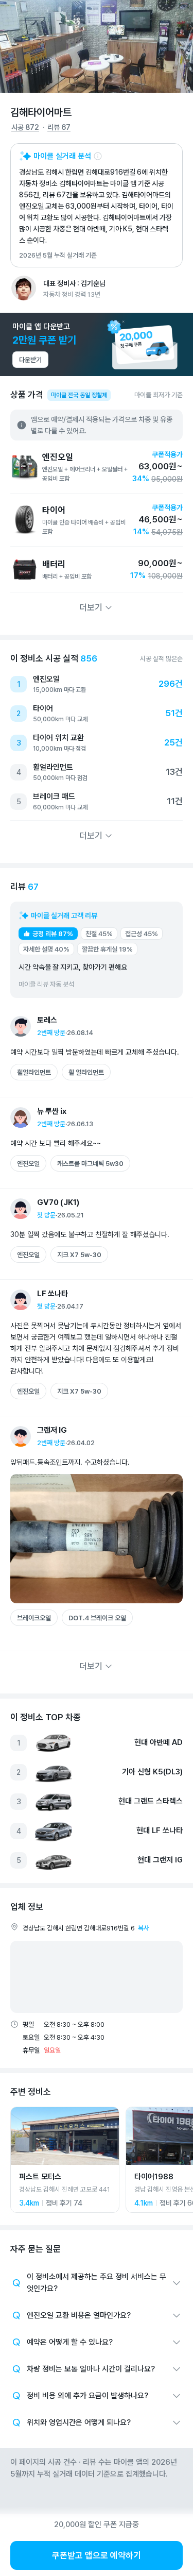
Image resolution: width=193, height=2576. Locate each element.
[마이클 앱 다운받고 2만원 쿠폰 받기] (97, 344)
